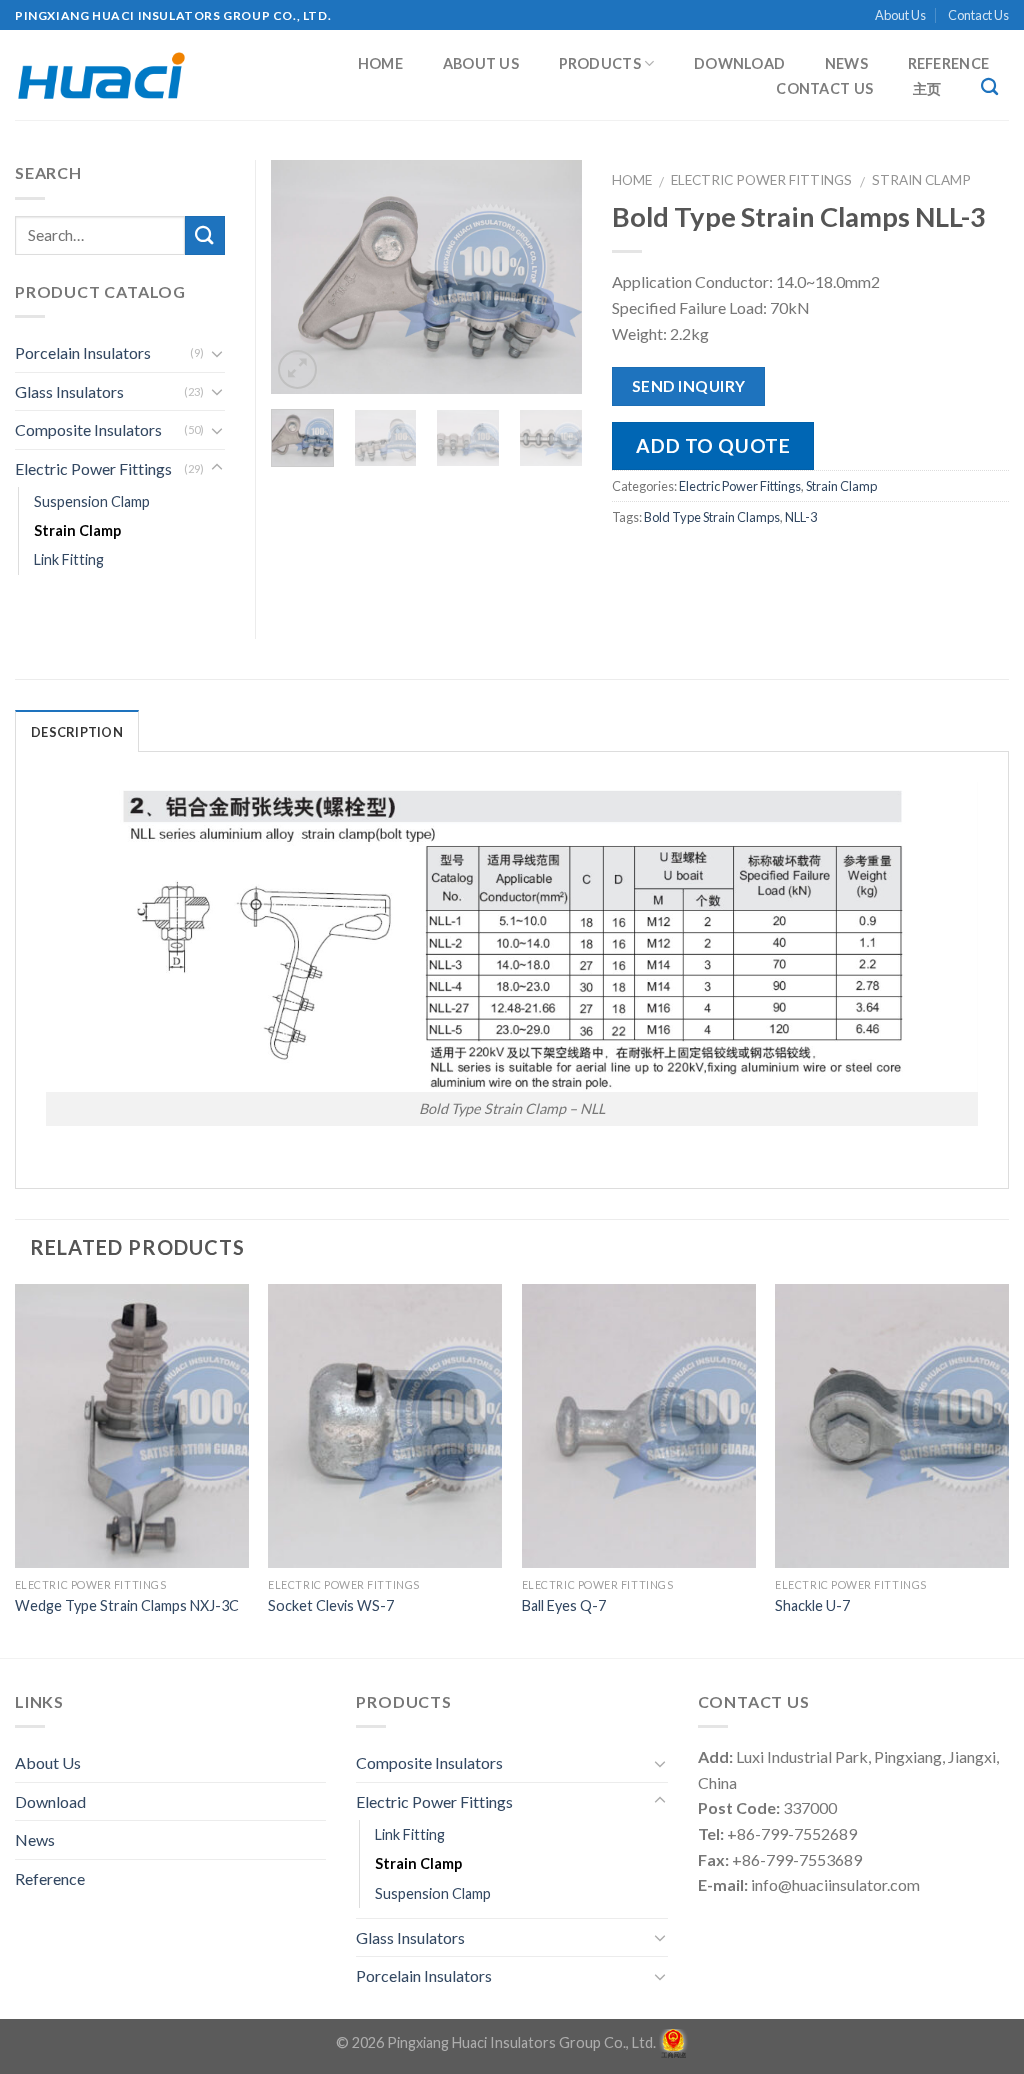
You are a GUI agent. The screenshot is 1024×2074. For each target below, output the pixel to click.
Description (77, 732)
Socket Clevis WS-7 (331, 1605)
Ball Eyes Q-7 (564, 1605)
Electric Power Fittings (761, 180)
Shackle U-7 (812, 1605)
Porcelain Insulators (83, 352)
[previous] (302, 277)
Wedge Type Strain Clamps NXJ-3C (127, 1605)
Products (600, 63)
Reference (949, 64)
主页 (927, 89)
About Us (900, 15)
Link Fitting (69, 559)
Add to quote (713, 445)
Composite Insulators (88, 429)
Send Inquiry (689, 386)
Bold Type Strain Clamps (712, 517)
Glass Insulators (69, 391)
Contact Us (978, 15)
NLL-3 (801, 517)
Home (380, 64)
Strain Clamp (921, 180)
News (846, 64)
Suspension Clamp (92, 501)
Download (739, 64)
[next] (551, 277)
